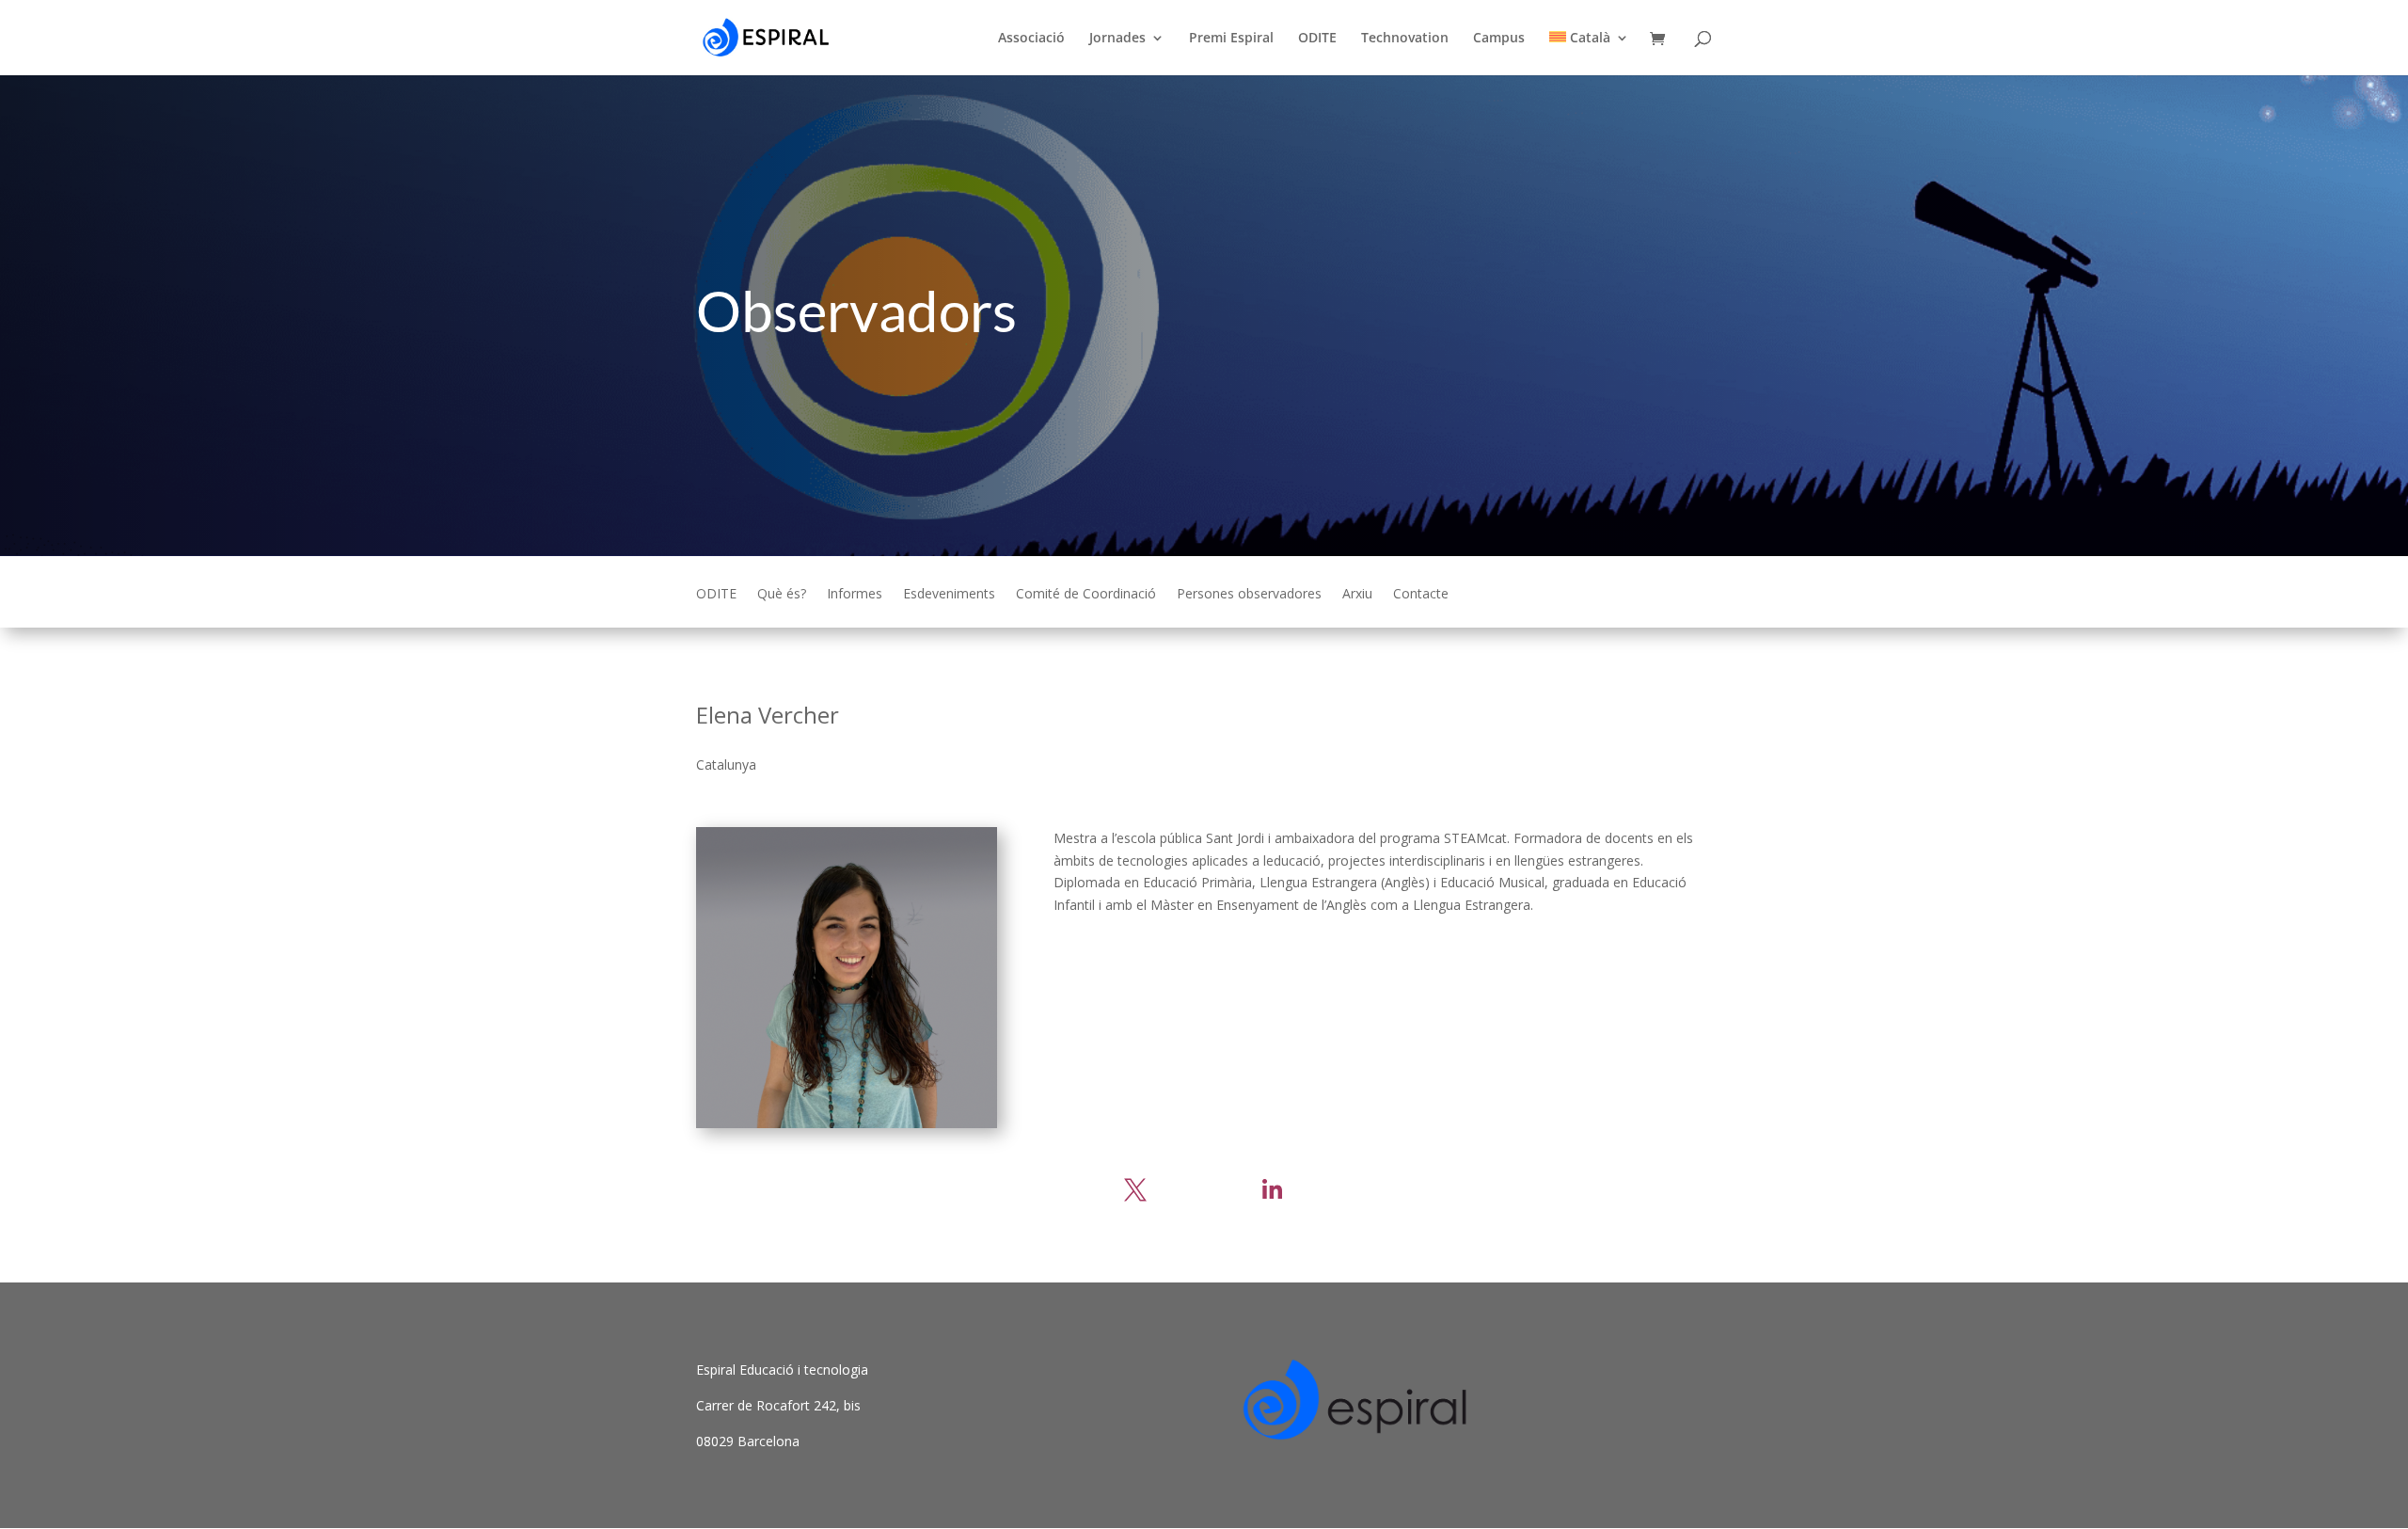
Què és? (782, 595)
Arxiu (1357, 595)
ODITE (1317, 39)
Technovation (1405, 39)
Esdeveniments (949, 595)
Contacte (1421, 595)
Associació (1031, 39)
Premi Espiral (1231, 39)
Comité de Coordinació (1086, 595)
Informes (855, 595)
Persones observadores (1249, 595)
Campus (1499, 39)
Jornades (1117, 39)
